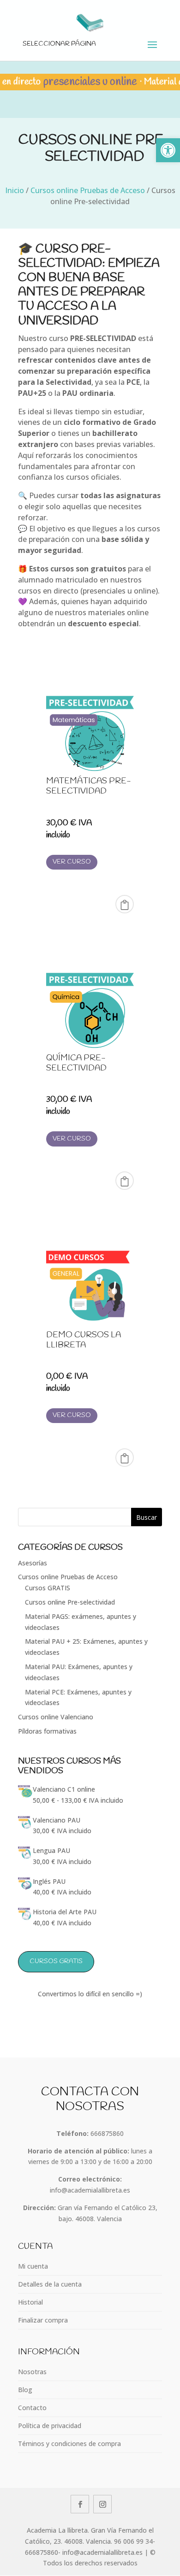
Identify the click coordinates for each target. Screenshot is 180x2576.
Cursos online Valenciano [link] (56, 1717)
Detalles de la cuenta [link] (50, 2284)
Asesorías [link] (33, 1563)
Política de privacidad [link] (50, 2426)
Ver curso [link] (72, 862)
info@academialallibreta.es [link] (90, 2190)
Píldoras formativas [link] (47, 1731)
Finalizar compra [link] (43, 2320)
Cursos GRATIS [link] (48, 1588)
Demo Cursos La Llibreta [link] (84, 1340)
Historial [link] (30, 2302)
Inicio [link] (15, 190)
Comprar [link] (125, 904)
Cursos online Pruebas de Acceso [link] (88, 190)
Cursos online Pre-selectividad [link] (70, 1602)
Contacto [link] (32, 2408)
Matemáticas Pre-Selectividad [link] (89, 786)
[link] (168, 150)
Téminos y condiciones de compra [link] (69, 2444)
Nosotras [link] (32, 2372)
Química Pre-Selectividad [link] (76, 1063)
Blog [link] (25, 2390)
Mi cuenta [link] (33, 2266)
